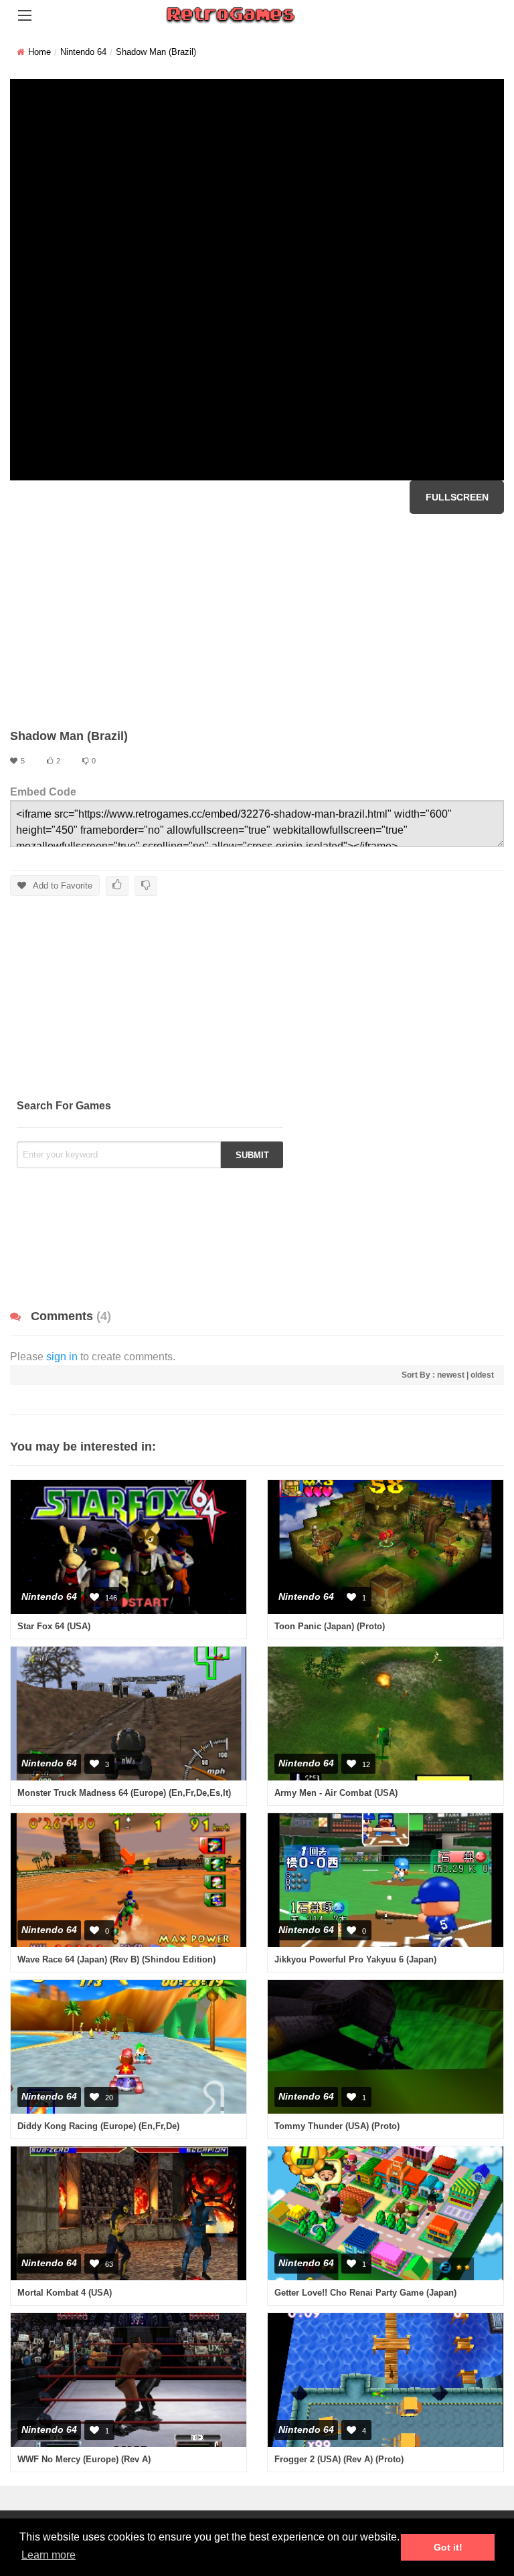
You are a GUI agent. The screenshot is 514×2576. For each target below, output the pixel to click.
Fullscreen (457, 497)
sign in (62, 1357)
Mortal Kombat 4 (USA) (65, 2293)
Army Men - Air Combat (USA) (336, 1793)
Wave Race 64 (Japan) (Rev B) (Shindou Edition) (116, 1959)
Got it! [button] (448, 2547)
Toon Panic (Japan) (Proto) (330, 1626)
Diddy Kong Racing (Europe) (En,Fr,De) (98, 2126)
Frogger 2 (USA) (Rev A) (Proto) (339, 2459)
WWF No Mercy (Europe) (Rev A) (84, 2459)
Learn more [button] (49, 2555)
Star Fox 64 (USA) (54, 1626)
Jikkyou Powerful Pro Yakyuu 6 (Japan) (355, 1959)
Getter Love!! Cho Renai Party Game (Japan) (365, 2293)
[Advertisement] (257, 621)
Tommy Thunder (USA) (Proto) (337, 2126)
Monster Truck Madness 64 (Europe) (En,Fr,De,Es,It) (124, 1793)
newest (451, 1375)
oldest (482, 1375)
